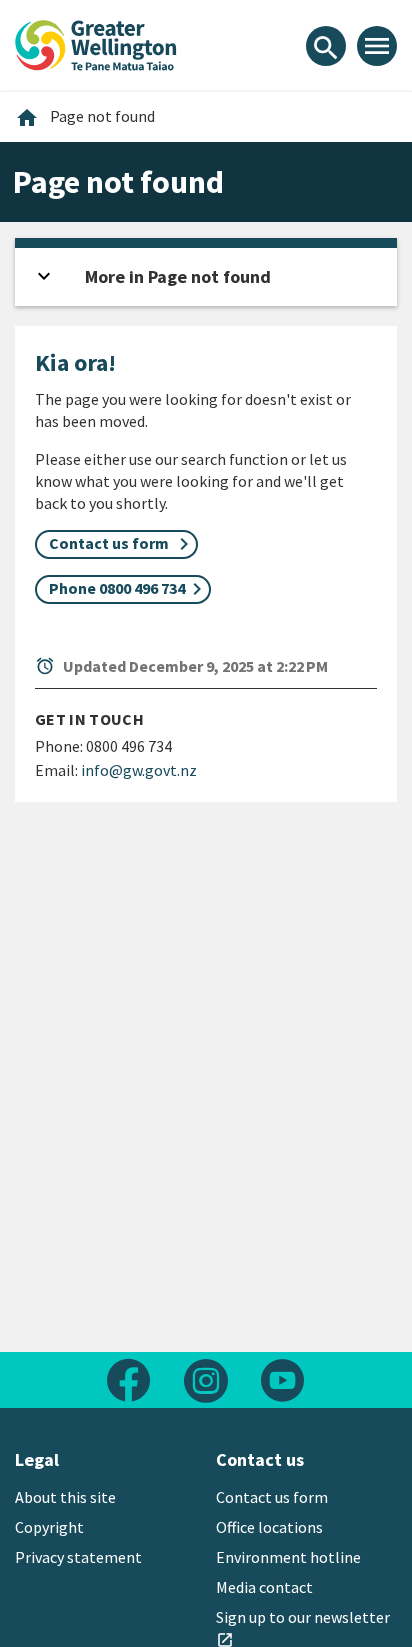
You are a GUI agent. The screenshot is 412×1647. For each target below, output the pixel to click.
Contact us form (272, 1497)
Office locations (269, 1527)
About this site (65, 1497)
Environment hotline (288, 1557)
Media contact (264, 1587)
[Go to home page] (96, 43)
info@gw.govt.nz (139, 770)
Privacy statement (78, 1557)
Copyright (49, 1527)
